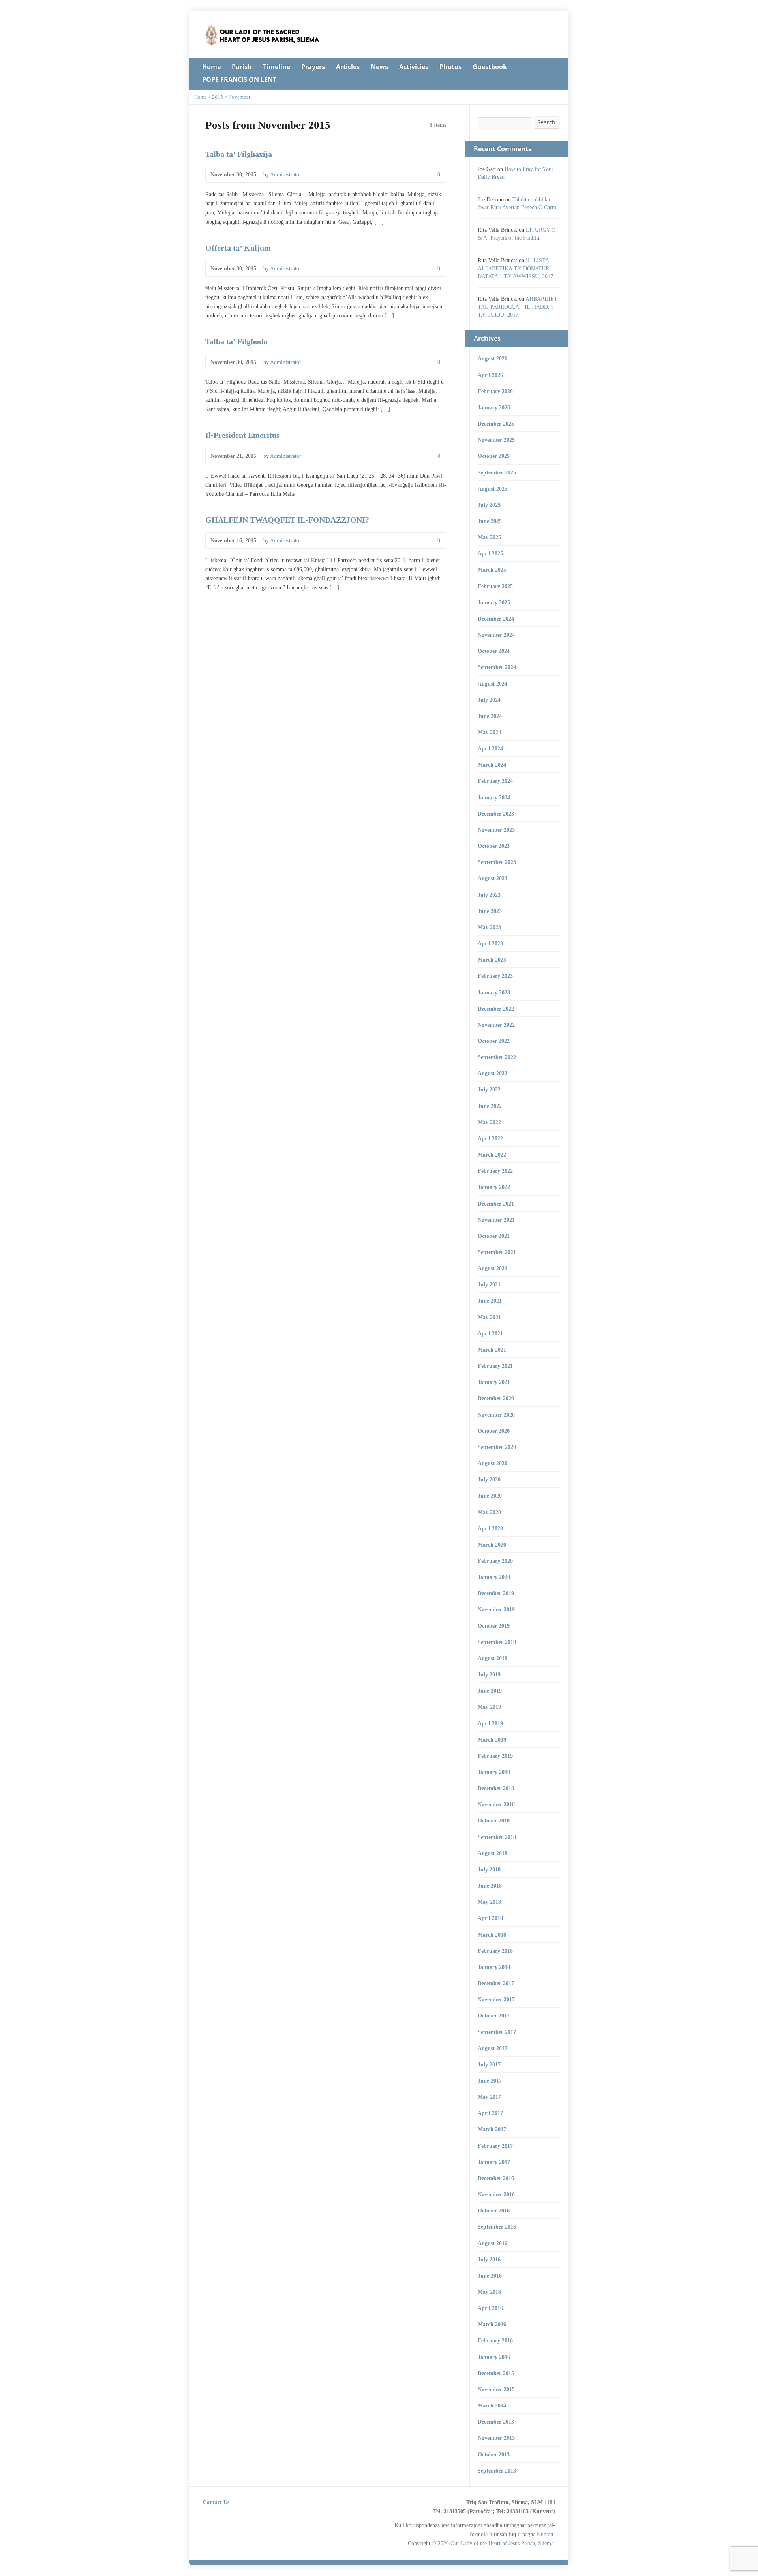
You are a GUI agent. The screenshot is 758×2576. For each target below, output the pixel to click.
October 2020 (494, 1431)
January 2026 (494, 407)
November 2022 (496, 1025)
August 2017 (493, 2048)
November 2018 (496, 1804)
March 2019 (492, 1740)
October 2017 (494, 2015)
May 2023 (489, 927)
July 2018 (489, 1869)
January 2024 (494, 797)
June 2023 (490, 911)
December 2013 (496, 2422)
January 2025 (494, 602)
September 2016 (497, 2227)
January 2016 (494, 2357)
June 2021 (490, 1301)
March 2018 (492, 1935)
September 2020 (497, 1447)
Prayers (313, 67)
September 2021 (497, 1252)
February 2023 (495, 976)
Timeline (277, 67)
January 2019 (494, 1772)
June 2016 (490, 2276)
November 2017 (496, 1999)
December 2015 (496, 2373)
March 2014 (492, 2405)
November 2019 (496, 1609)
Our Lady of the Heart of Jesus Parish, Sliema (502, 2543)
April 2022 (490, 1138)
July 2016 (489, 2259)
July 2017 (489, 2064)
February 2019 (495, 1756)
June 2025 (490, 521)
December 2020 (496, 1398)
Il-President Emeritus (242, 435)
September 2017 (497, 2032)
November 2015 (496, 2389)
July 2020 (489, 1479)
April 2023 (490, 943)
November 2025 (496, 440)
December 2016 (496, 2178)
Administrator (286, 174)
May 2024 (489, 732)
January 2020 (494, 1577)
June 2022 (490, 1106)
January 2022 (494, 1187)
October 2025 (494, 456)
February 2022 (495, 1171)
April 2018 (490, 1918)
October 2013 (494, 2454)
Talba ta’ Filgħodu (236, 341)
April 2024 (490, 748)
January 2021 (494, 1382)
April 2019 (490, 1723)
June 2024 (490, 716)
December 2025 (496, 424)
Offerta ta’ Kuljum (238, 248)
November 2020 (496, 1415)
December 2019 (496, 1593)
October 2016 (494, 2210)
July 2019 (489, 1674)
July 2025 (489, 505)
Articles (348, 67)
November (239, 97)
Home (211, 67)
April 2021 (490, 1333)
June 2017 (490, 2081)
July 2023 (489, 895)
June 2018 (490, 1886)
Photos (450, 67)
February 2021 (495, 1366)
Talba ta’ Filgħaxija (239, 154)
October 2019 (494, 1626)
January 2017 (494, 2162)
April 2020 (490, 1528)
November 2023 (496, 830)
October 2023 (494, 846)
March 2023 (492, 960)
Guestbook (490, 67)
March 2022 (492, 1155)
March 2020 (492, 1545)
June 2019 (490, 1691)
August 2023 (493, 878)
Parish (242, 67)
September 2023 (497, 862)
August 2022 (493, 1073)
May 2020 (489, 1512)
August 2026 (493, 358)
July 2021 (489, 1284)
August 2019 (493, 1658)
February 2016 (495, 2340)
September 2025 (497, 472)
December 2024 (496, 619)
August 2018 (493, 1853)
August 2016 (493, 2243)
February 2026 (495, 391)
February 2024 (495, 781)
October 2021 (494, 1236)
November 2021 (496, 1220)
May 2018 (489, 1902)
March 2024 (492, 765)
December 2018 (496, 1788)
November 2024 (496, 635)
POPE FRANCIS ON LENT (239, 79)
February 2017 (495, 2146)
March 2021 (492, 1350)
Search (546, 122)
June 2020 (490, 1496)
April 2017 (490, 2113)
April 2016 (490, 2308)
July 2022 (489, 1089)
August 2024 (493, 684)
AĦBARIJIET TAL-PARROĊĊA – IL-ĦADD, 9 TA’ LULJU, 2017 (518, 307)
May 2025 (489, 537)
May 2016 (489, 2292)
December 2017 (496, 1983)
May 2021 (489, 1317)
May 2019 (489, 1707)
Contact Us (216, 2502)
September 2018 (497, 1837)
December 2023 (496, 814)
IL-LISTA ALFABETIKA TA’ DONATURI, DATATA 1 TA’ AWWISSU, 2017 (515, 268)
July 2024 (489, 700)
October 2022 (494, 1041)
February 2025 (495, 586)
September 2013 (497, 2471)
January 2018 (494, 1967)
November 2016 (496, 2194)
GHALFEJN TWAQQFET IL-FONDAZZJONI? (287, 520)
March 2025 (492, 570)
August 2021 (493, 1268)
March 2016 (492, 2324)
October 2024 (494, 651)
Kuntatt (545, 2534)
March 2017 (492, 2129)
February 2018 (495, 1951)
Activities (414, 67)
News (379, 67)
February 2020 (495, 1561)
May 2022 (489, 1122)
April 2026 (490, 375)
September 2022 (497, 1057)
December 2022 (496, 1009)
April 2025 (490, 553)
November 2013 (496, 2438)
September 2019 (497, 1642)
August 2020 (493, 1463)
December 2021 (496, 1204)
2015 (218, 97)
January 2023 (494, 992)
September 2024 (497, 667)
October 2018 (494, 1820)
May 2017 (489, 2097)
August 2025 (493, 489)
